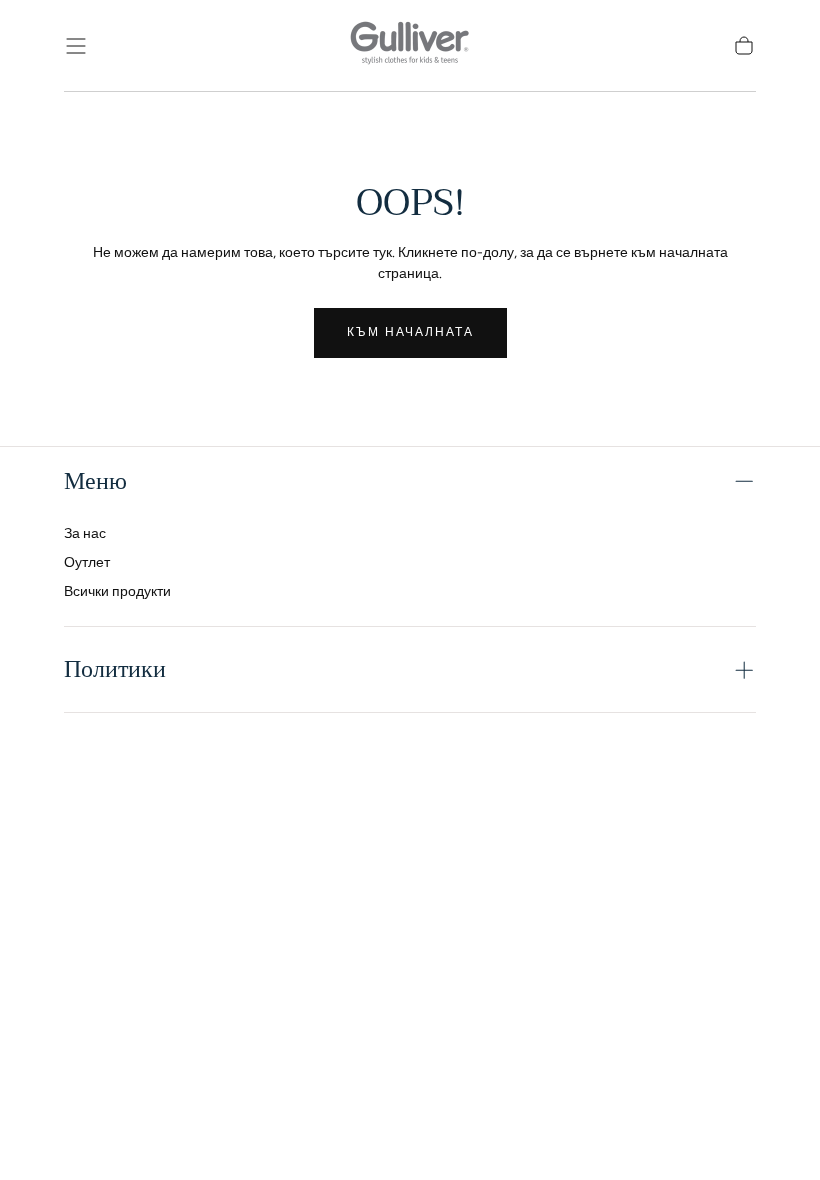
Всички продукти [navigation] (117, 591)
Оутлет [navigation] (87, 562)
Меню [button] (95, 481)
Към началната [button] (410, 332)
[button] (76, 46)
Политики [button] (115, 669)
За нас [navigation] (85, 533)
